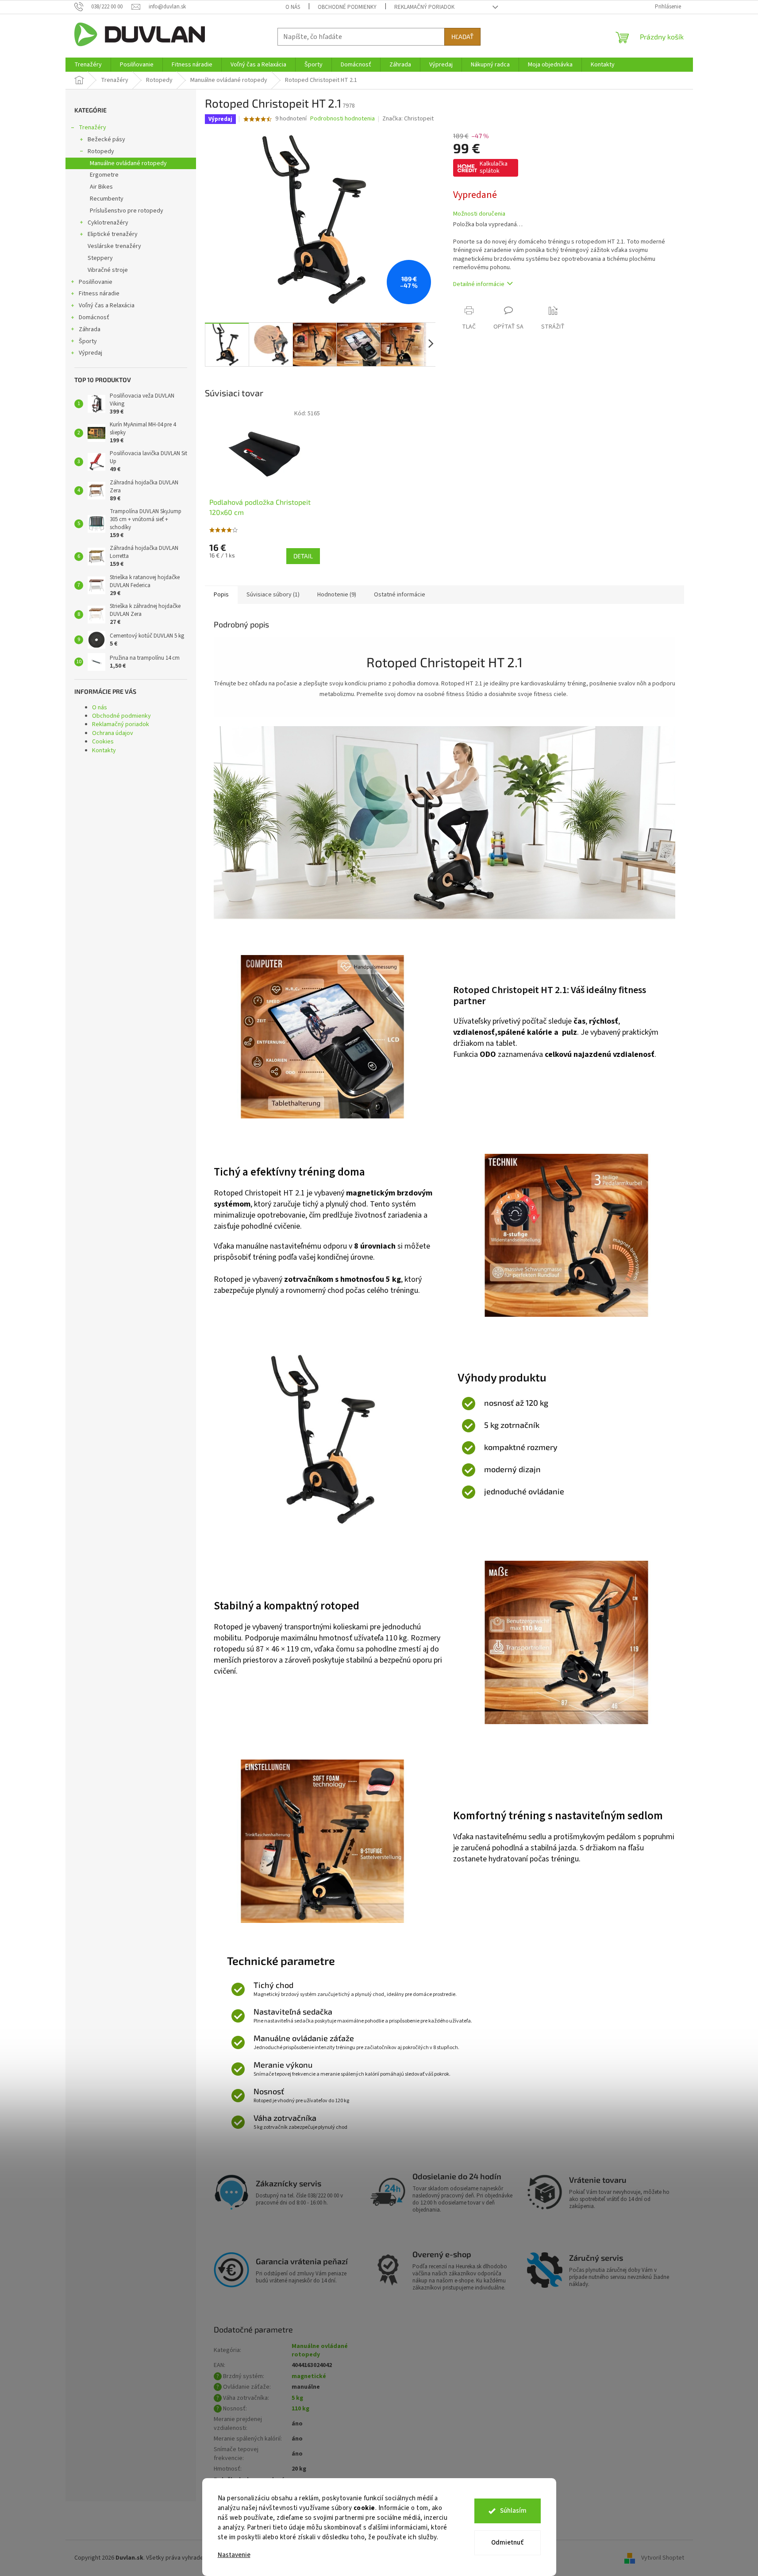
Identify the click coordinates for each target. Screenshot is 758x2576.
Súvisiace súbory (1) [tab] (273, 595)
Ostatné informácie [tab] (400, 595)
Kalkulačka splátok (494, 167)
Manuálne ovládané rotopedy (128, 163)
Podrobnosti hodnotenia (342, 119)
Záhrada (90, 329)
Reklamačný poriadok (424, 7)
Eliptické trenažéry (113, 234)
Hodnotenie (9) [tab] (337, 595)
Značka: (408, 119)
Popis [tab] (221, 595)
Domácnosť (94, 317)
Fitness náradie (99, 294)
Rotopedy (101, 151)
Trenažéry (92, 128)
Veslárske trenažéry (114, 246)
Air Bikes (101, 187)
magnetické (309, 2376)
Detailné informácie (479, 284)
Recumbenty (107, 199)
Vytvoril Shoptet (663, 2558)
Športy (88, 341)
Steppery (100, 258)
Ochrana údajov (113, 733)
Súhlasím (513, 2511)
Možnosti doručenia (479, 214)
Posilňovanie (96, 282)
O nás (293, 7)
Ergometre (104, 175)
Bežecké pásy (106, 139)
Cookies (103, 742)
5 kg (297, 2398)
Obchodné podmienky (347, 7)
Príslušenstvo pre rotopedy (127, 211)
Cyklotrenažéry (108, 223)
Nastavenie (234, 2555)
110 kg (300, 2409)
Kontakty (104, 750)
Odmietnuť (507, 2543)
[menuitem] (88, 65)
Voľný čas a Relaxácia (107, 306)
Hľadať (462, 37)
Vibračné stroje (108, 270)
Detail (303, 556)
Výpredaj (90, 353)
